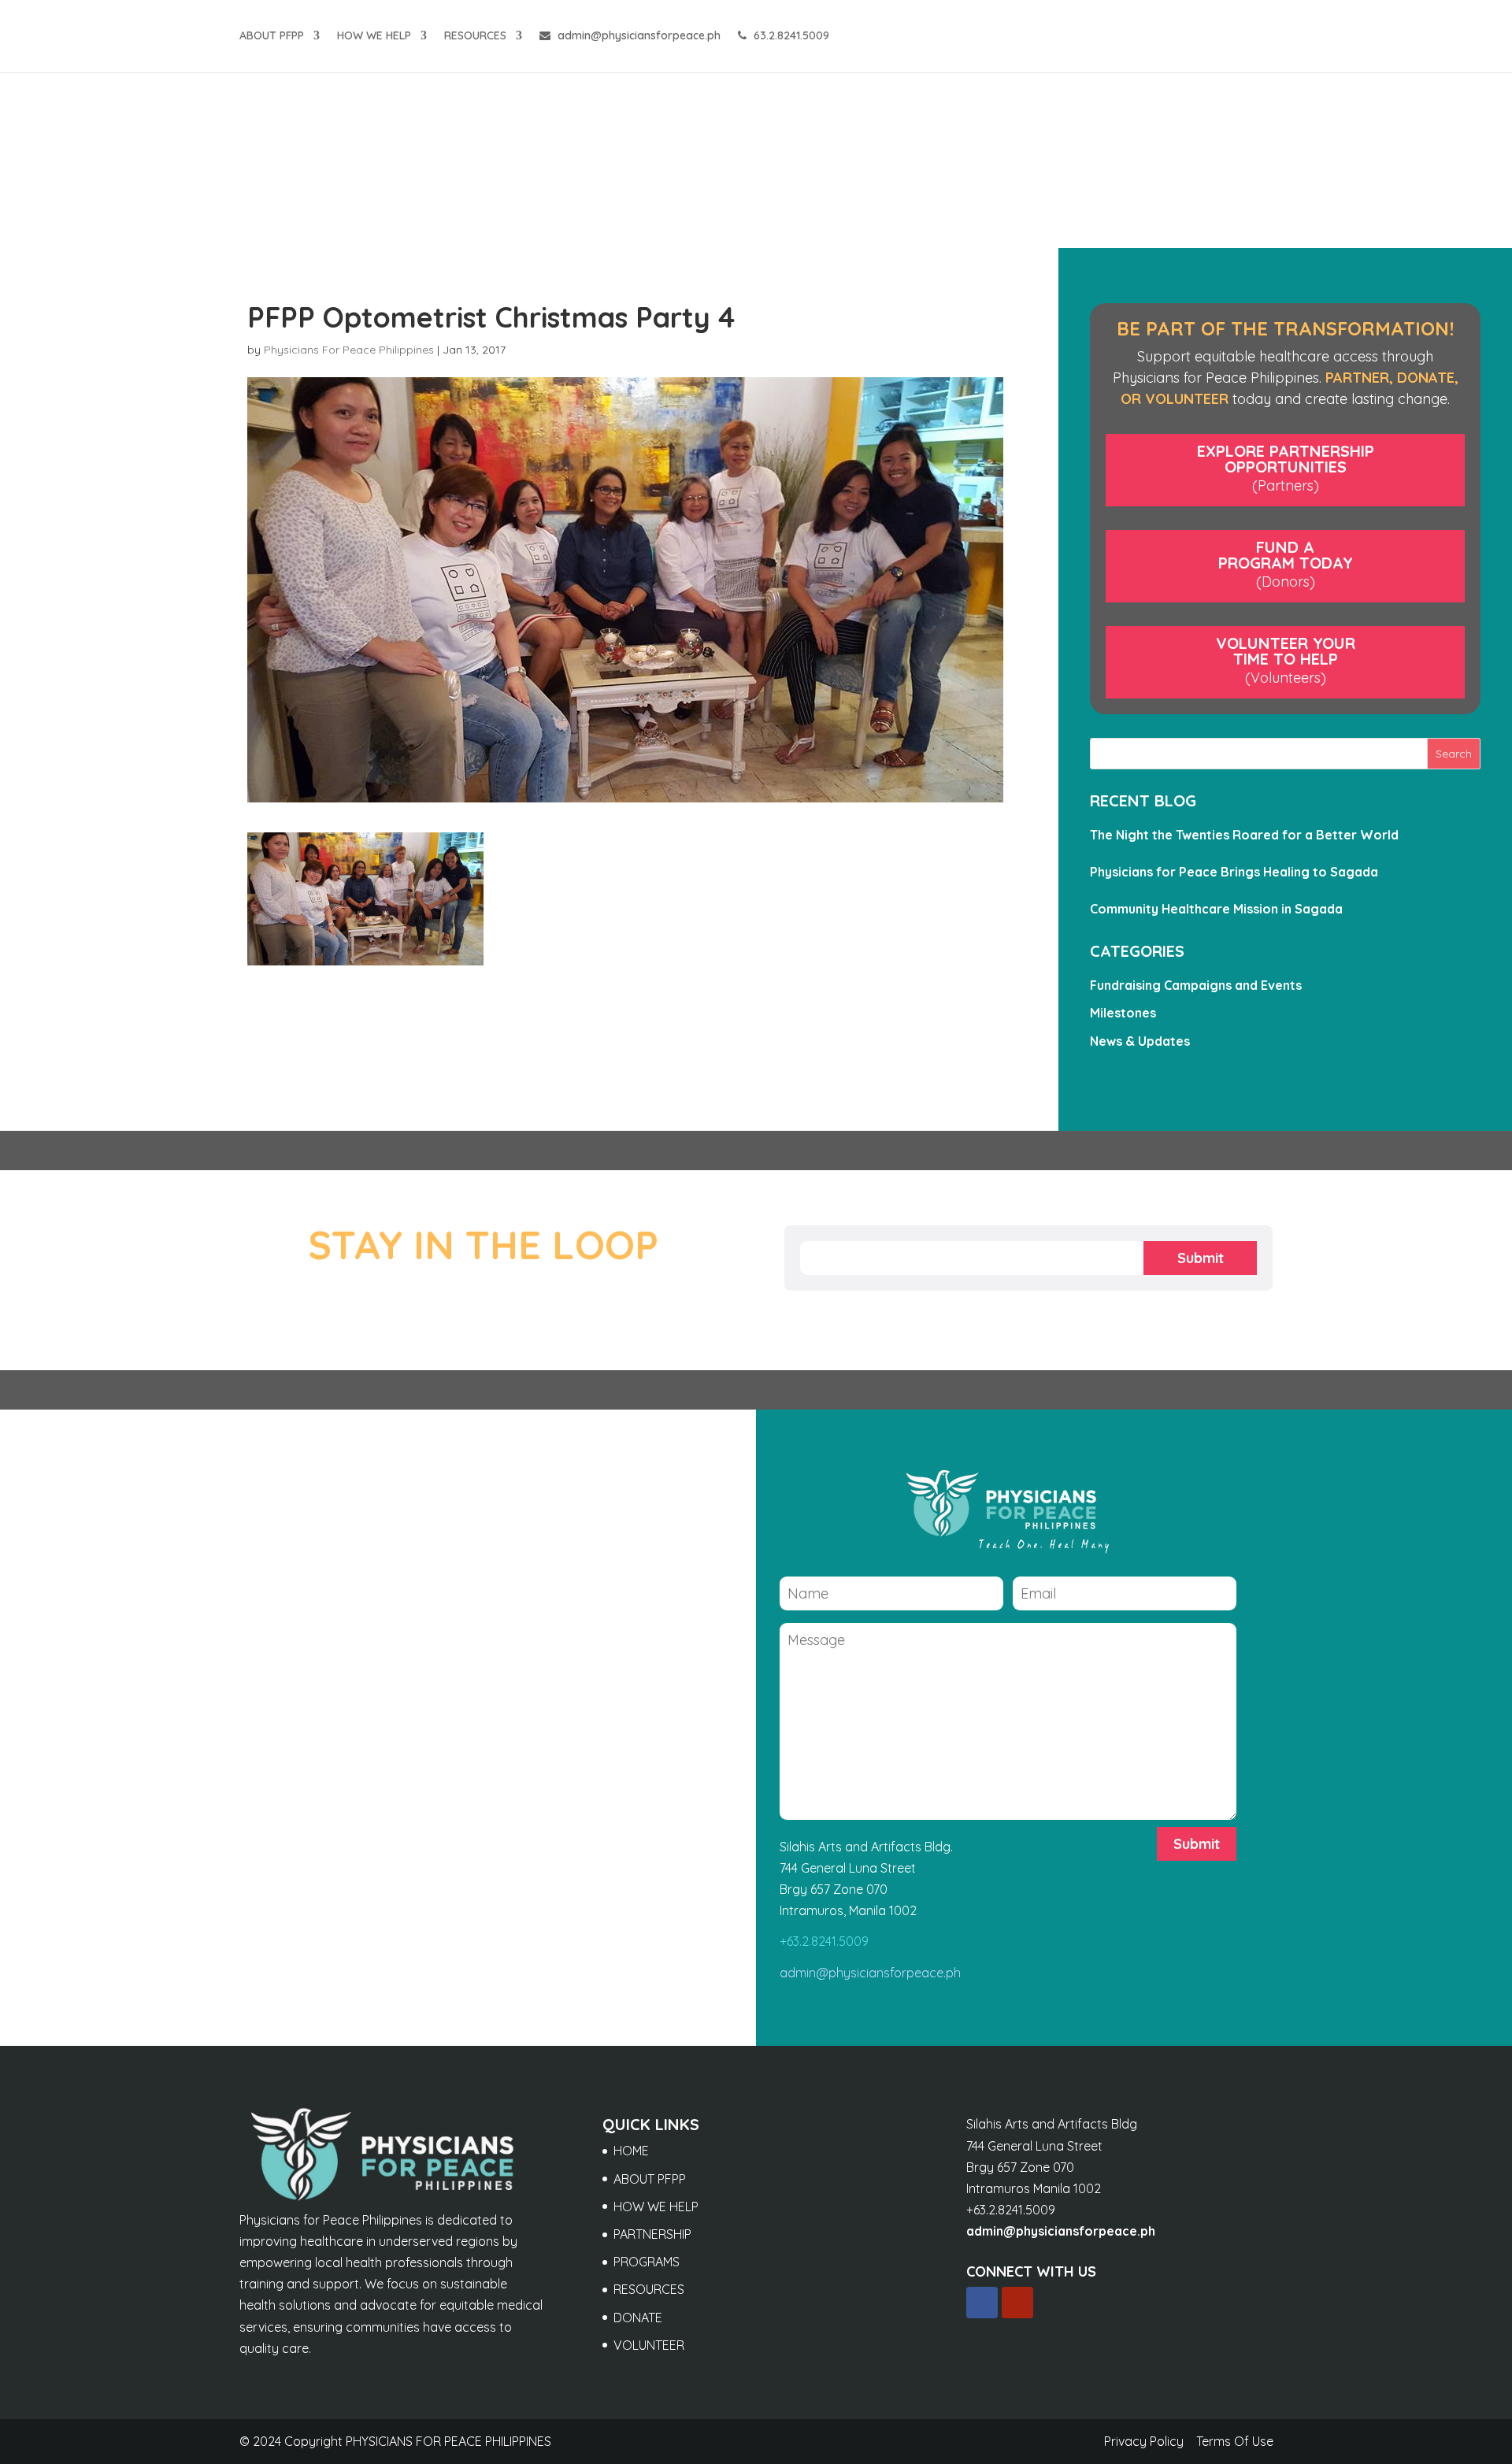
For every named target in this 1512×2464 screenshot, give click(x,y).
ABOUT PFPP (272, 36)
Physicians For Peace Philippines (349, 350)
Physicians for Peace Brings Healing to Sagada (1234, 872)
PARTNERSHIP (652, 2234)
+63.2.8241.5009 (824, 1941)
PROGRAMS (647, 2262)
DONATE (638, 2318)
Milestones (1123, 1013)
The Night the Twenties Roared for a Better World (1244, 835)
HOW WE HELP (374, 36)
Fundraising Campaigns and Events (1196, 985)
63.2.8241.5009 (790, 36)
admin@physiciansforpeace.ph (637, 36)
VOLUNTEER (649, 2345)
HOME (631, 2151)
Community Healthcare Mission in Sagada (1216, 909)
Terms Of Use (1235, 2441)
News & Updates (1140, 1041)
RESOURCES (475, 36)
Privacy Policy (1144, 2441)
